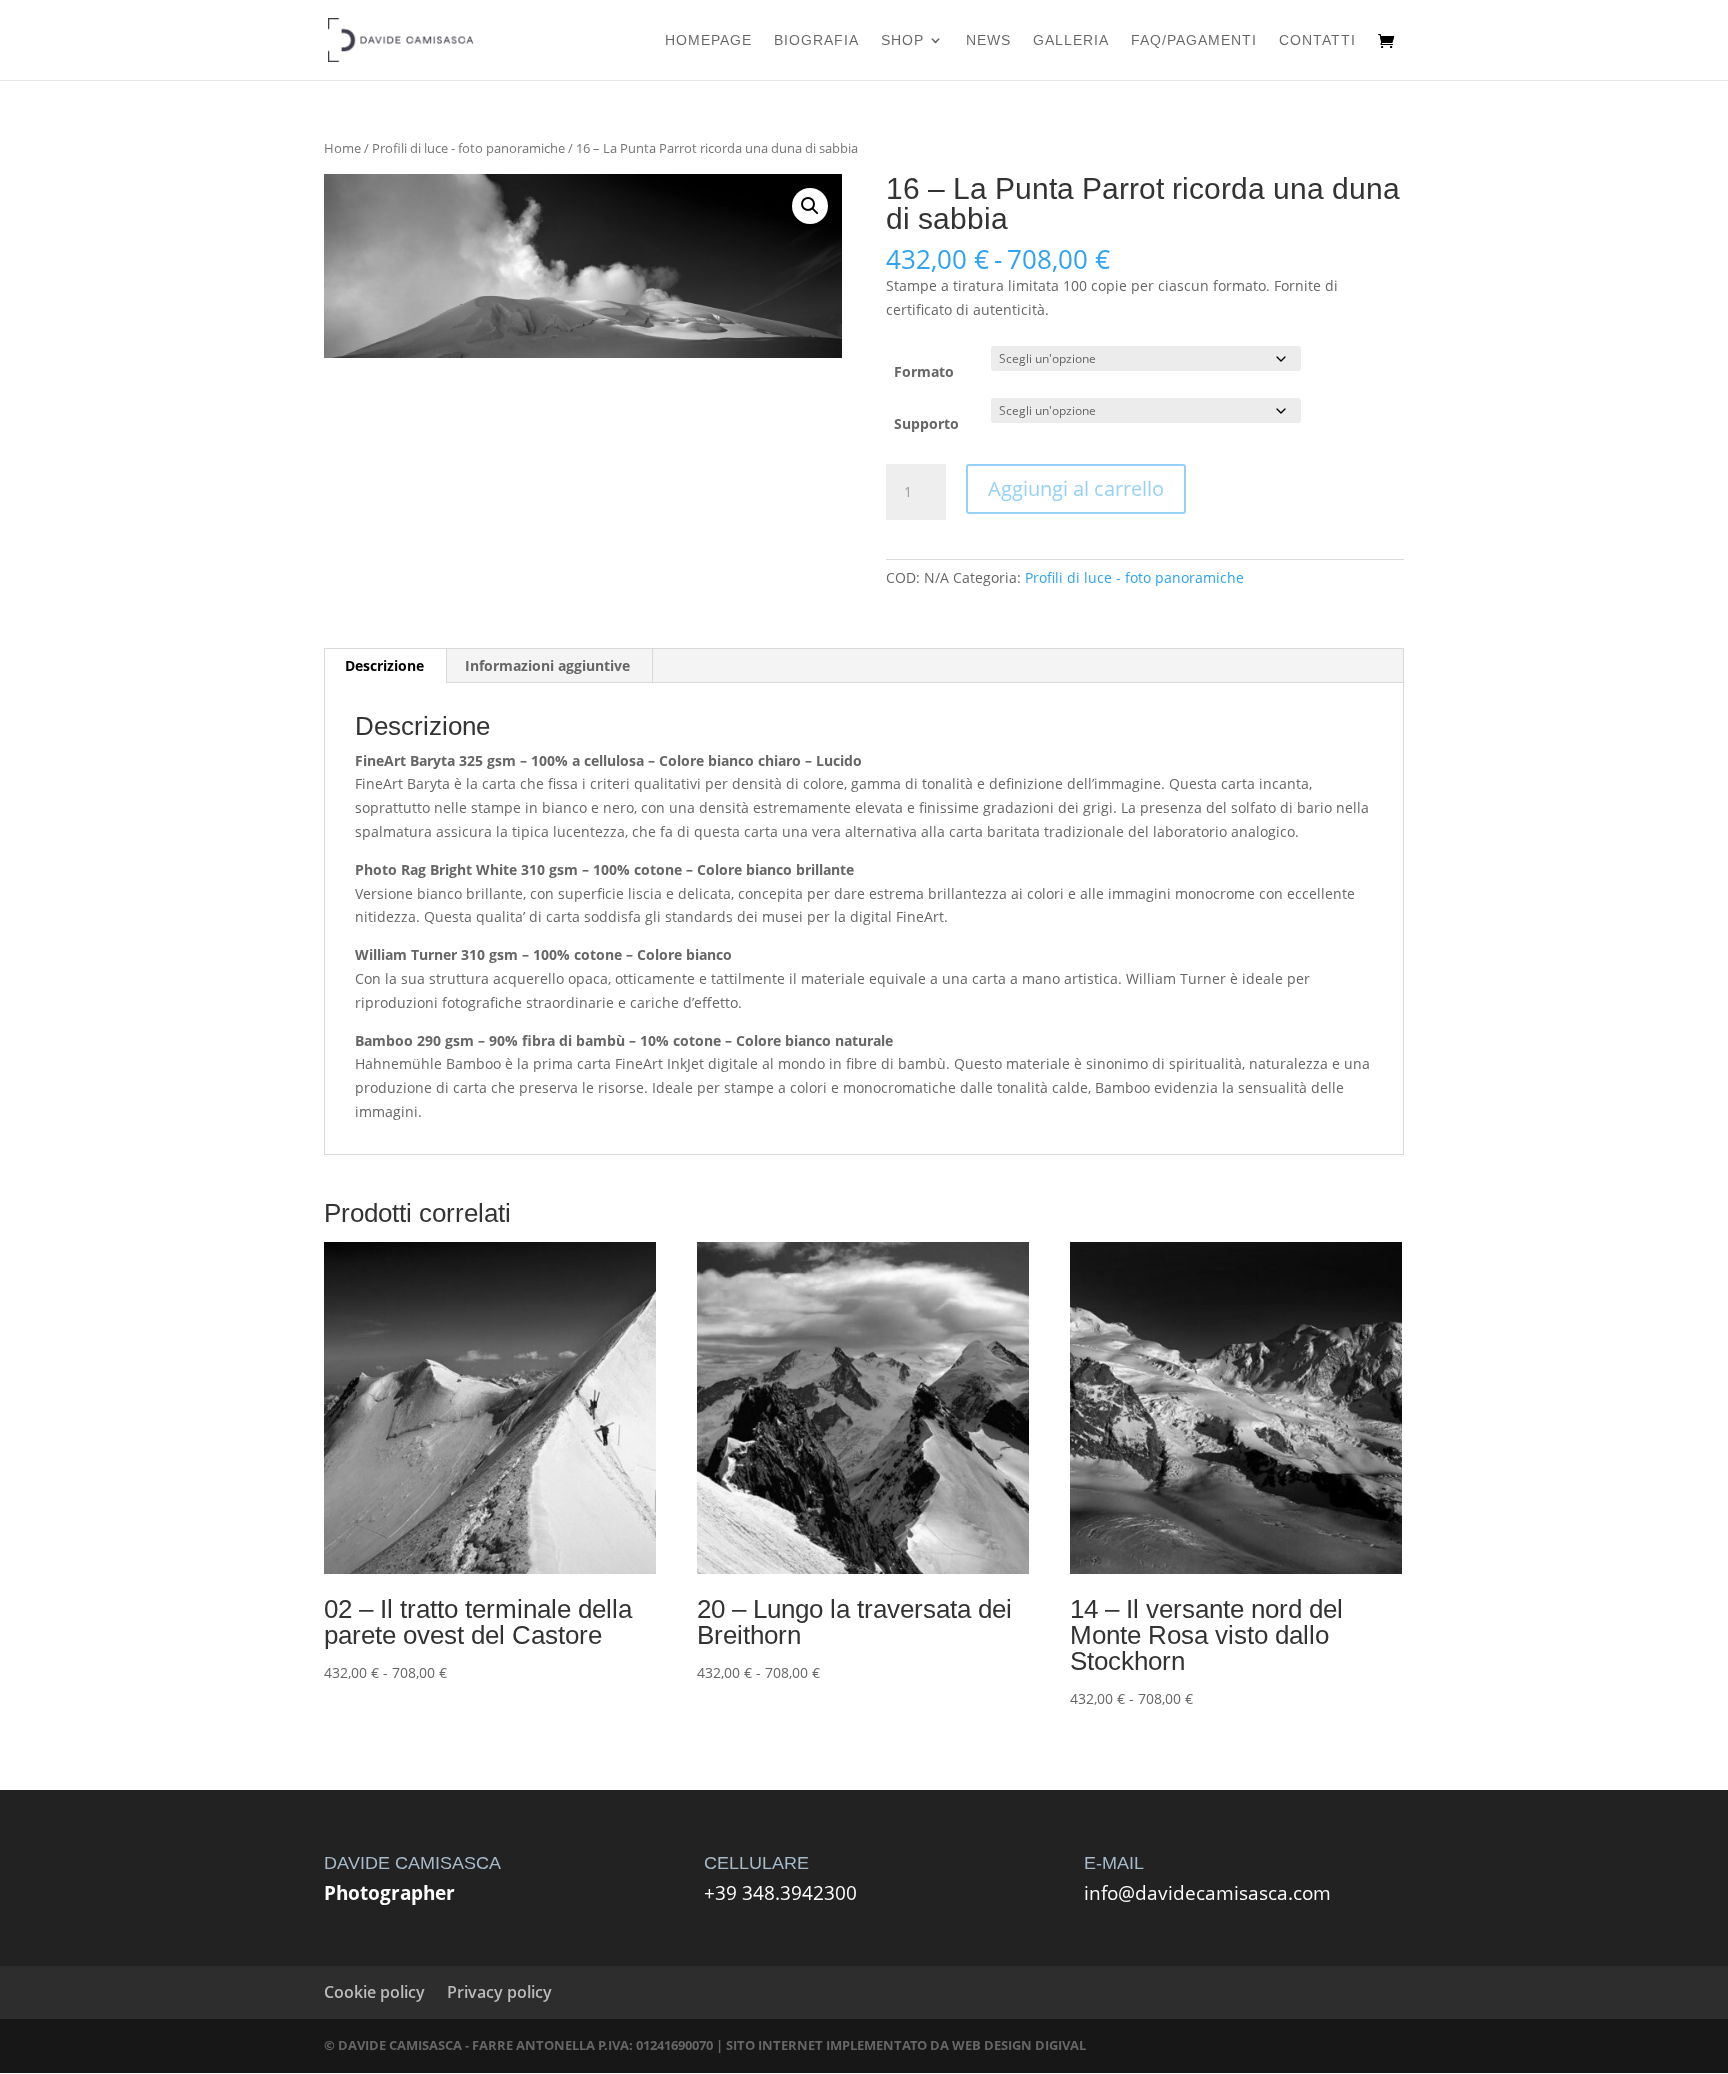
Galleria (1071, 40)
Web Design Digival (1019, 2045)
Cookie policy (374, 1992)
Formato (924, 371)
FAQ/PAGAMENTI (1194, 40)
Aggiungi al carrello (1076, 488)
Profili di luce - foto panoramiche (468, 148)
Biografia (816, 40)
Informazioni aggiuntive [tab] (547, 665)
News (988, 40)
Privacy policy (499, 1992)
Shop (902, 40)
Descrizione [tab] (384, 665)
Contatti (1317, 40)
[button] (810, 206)
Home (342, 148)
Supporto (926, 423)
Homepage (708, 40)
